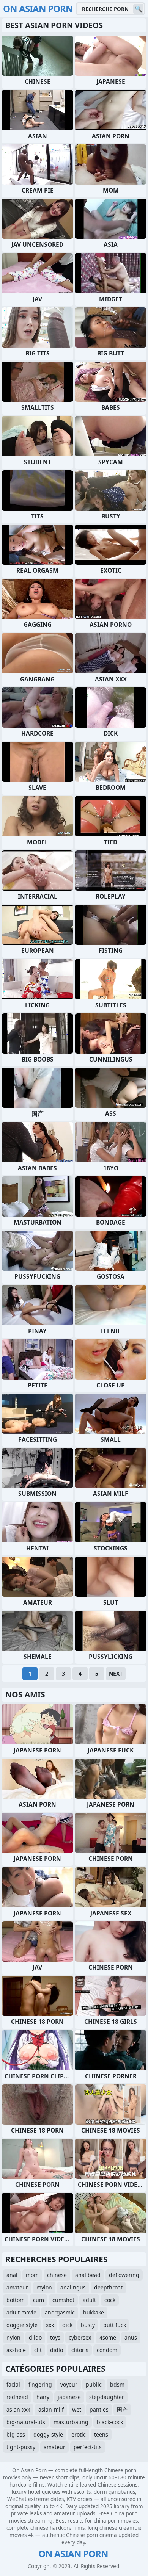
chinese (57, 2275)
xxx (50, 2325)
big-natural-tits (26, 2422)
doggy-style (48, 2434)
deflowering (124, 2275)
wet (77, 2409)
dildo (35, 2337)
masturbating (71, 2422)
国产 (122, 2409)
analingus (73, 2287)
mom (32, 2275)
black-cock (110, 2422)
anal (12, 2275)
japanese (69, 2397)
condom (107, 2350)
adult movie (21, 2312)
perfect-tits (88, 2447)
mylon (44, 2287)
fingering (40, 2384)
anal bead (88, 2275)
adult (89, 2300)
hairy (43, 2397)
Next (116, 1673)
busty (88, 2325)
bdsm (117, 2384)
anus (131, 2337)
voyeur (69, 2384)
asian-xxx (18, 2409)
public (94, 2384)
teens (101, 2434)
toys (55, 2337)
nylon (13, 2337)
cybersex (80, 2337)
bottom (16, 2300)
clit (38, 2350)
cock (110, 2300)
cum (39, 2300)
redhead (17, 2397)
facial (13, 2384)
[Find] (138, 9)
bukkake (94, 2312)
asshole (16, 2350)
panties (99, 2409)
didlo (57, 2350)
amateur (17, 2287)
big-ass (16, 2434)
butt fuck (115, 2325)
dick (67, 2325)
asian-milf (51, 2409)
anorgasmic (60, 2312)
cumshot (63, 2300)
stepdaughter (107, 2397)
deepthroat (108, 2287)
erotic (79, 2434)
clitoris (80, 2350)
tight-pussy (21, 2447)
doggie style (22, 2325)
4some (108, 2337)
